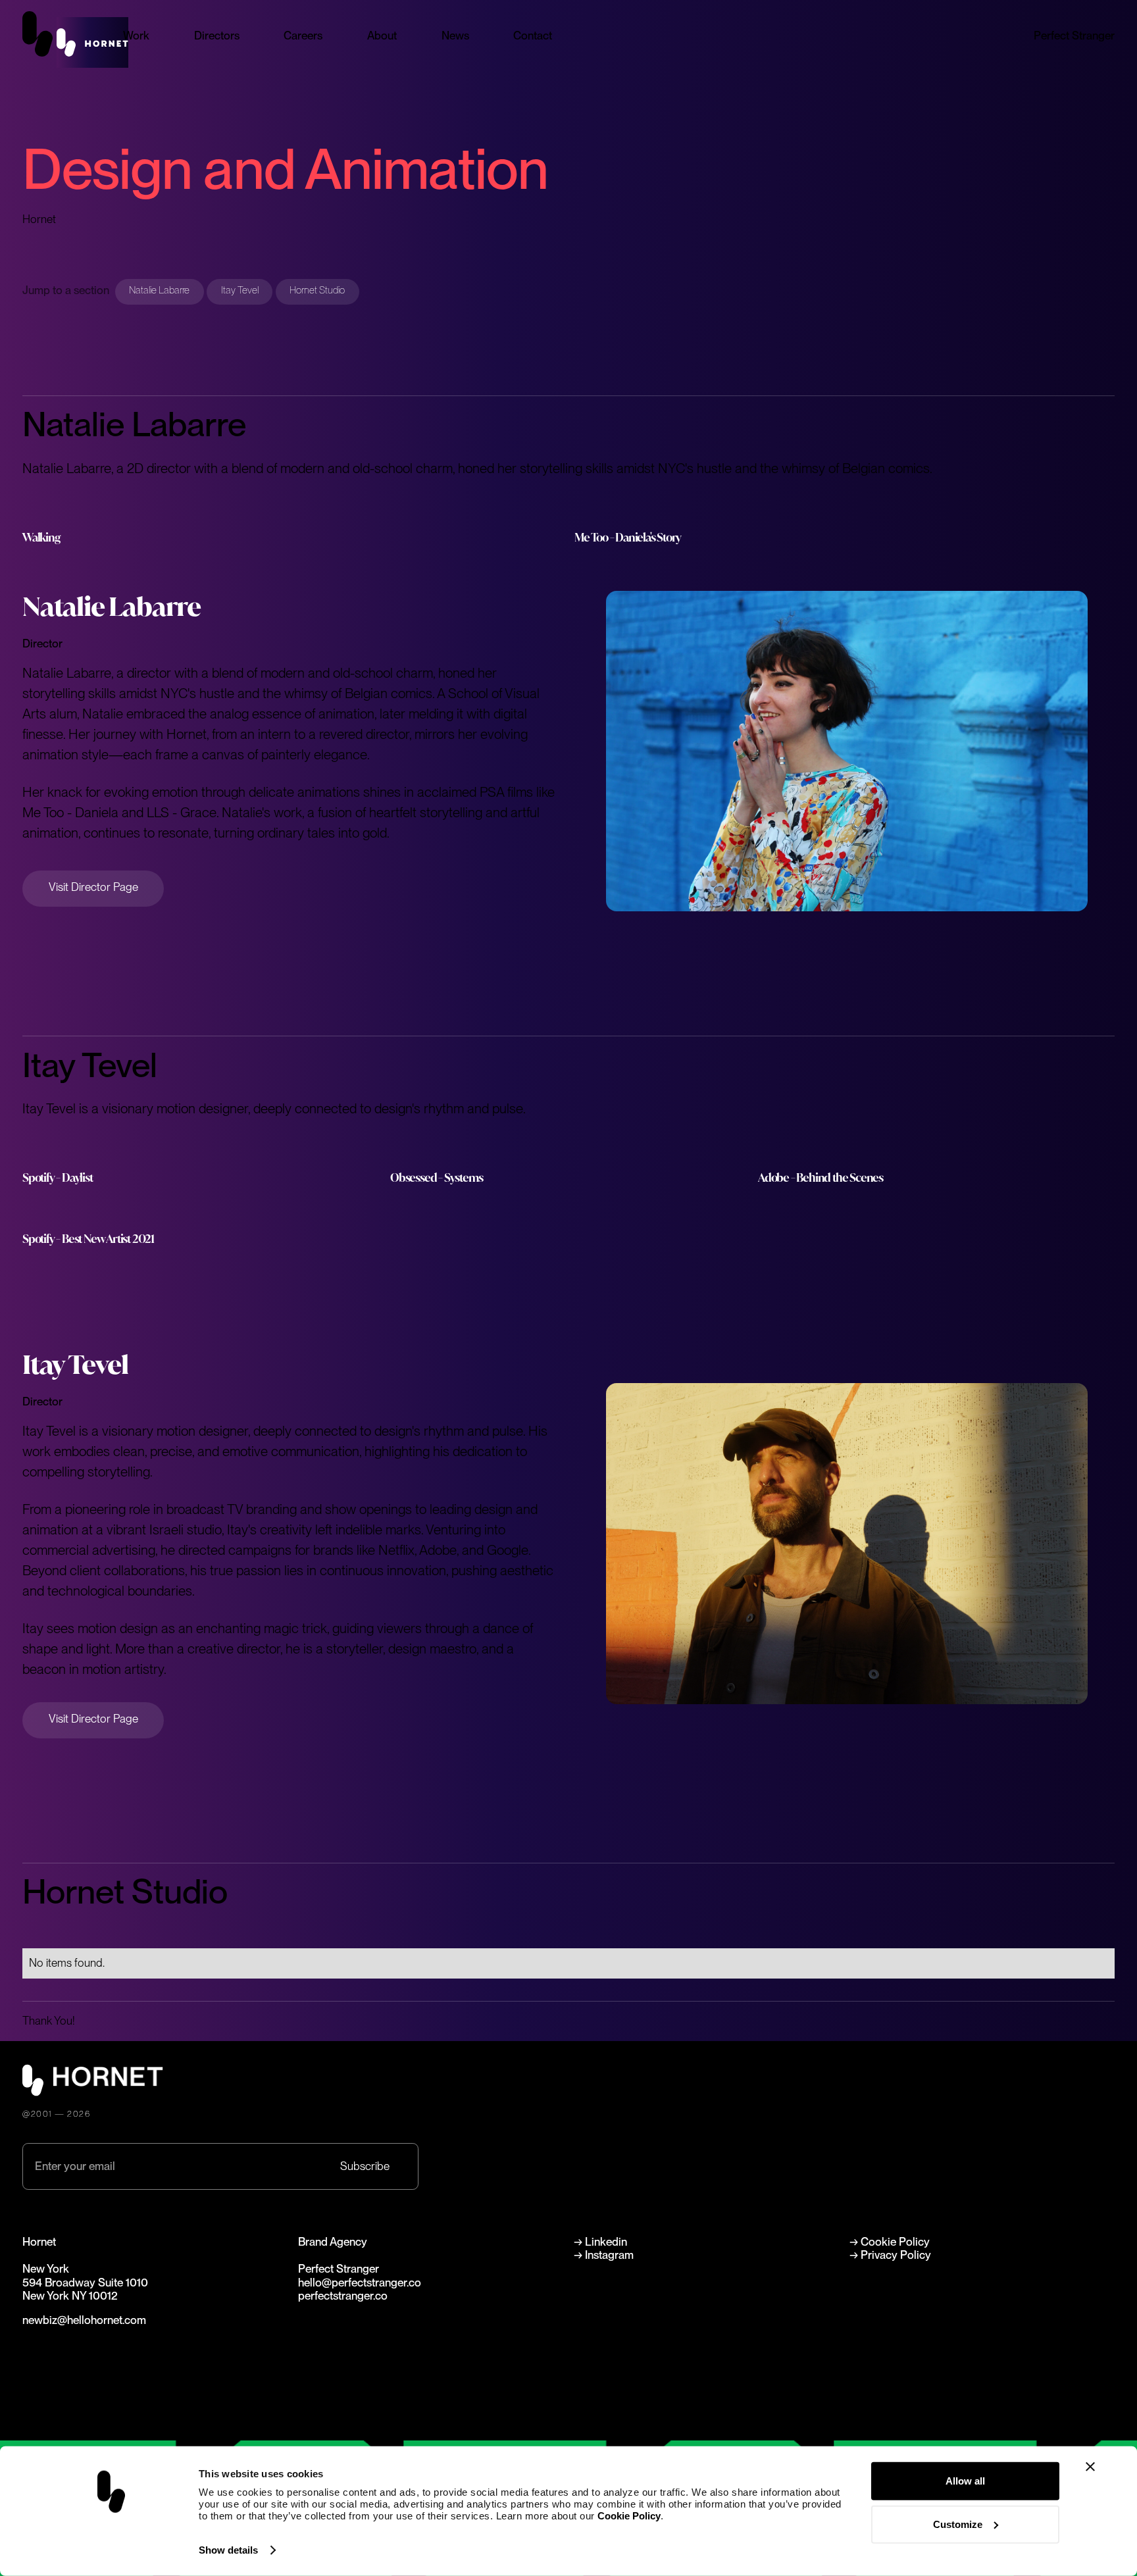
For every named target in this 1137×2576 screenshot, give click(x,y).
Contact (533, 36)
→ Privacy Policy (890, 2255)
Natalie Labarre (159, 290)
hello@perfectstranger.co (360, 2283)
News (455, 36)
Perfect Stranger (1074, 36)
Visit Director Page (93, 887)
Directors (217, 36)
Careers (303, 36)
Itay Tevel (240, 290)
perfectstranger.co (343, 2296)
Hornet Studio (317, 290)
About (382, 36)
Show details (228, 2550)
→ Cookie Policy (890, 2242)
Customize (958, 2524)
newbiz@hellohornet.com (84, 2320)
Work (136, 36)
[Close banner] (1090, 2467)
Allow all (965, 2481)
